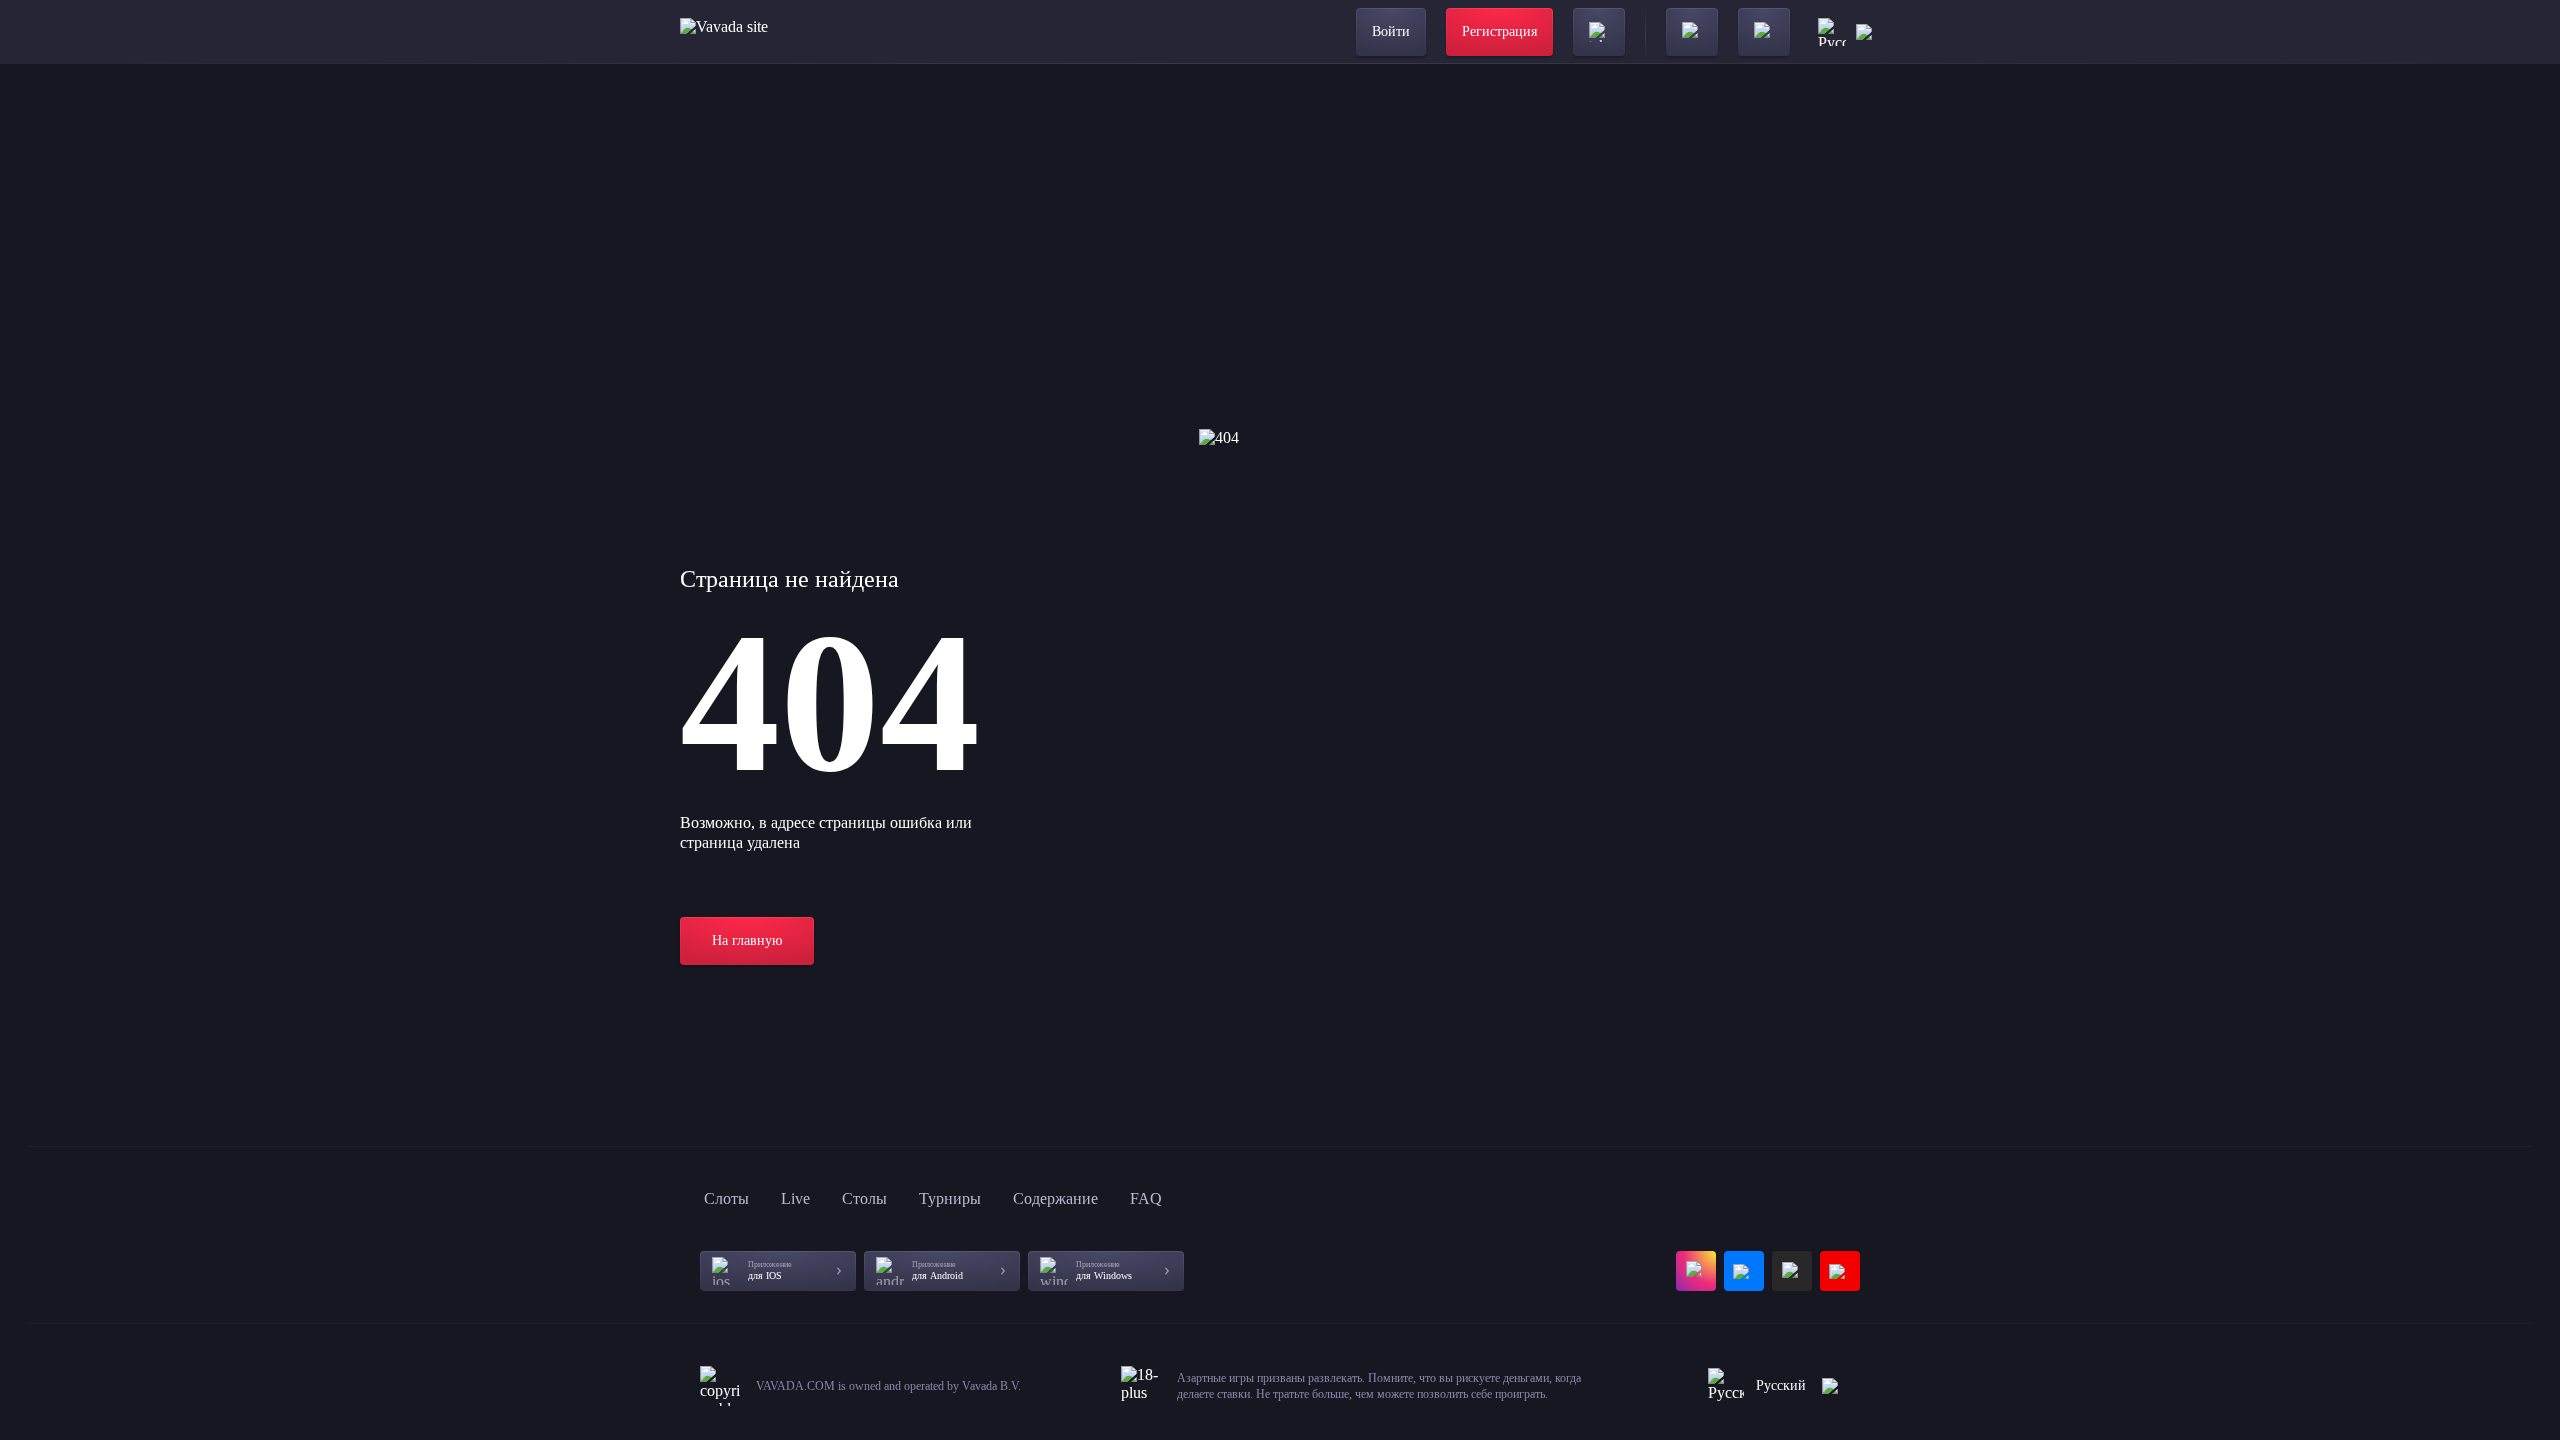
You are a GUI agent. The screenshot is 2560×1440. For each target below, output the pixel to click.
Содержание (1055, 1198)
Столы (864, 1198)
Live (795, 1198)
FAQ (1146, 1198)
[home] (772, 32)
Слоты (726, 1198)
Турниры (950, 1198)
